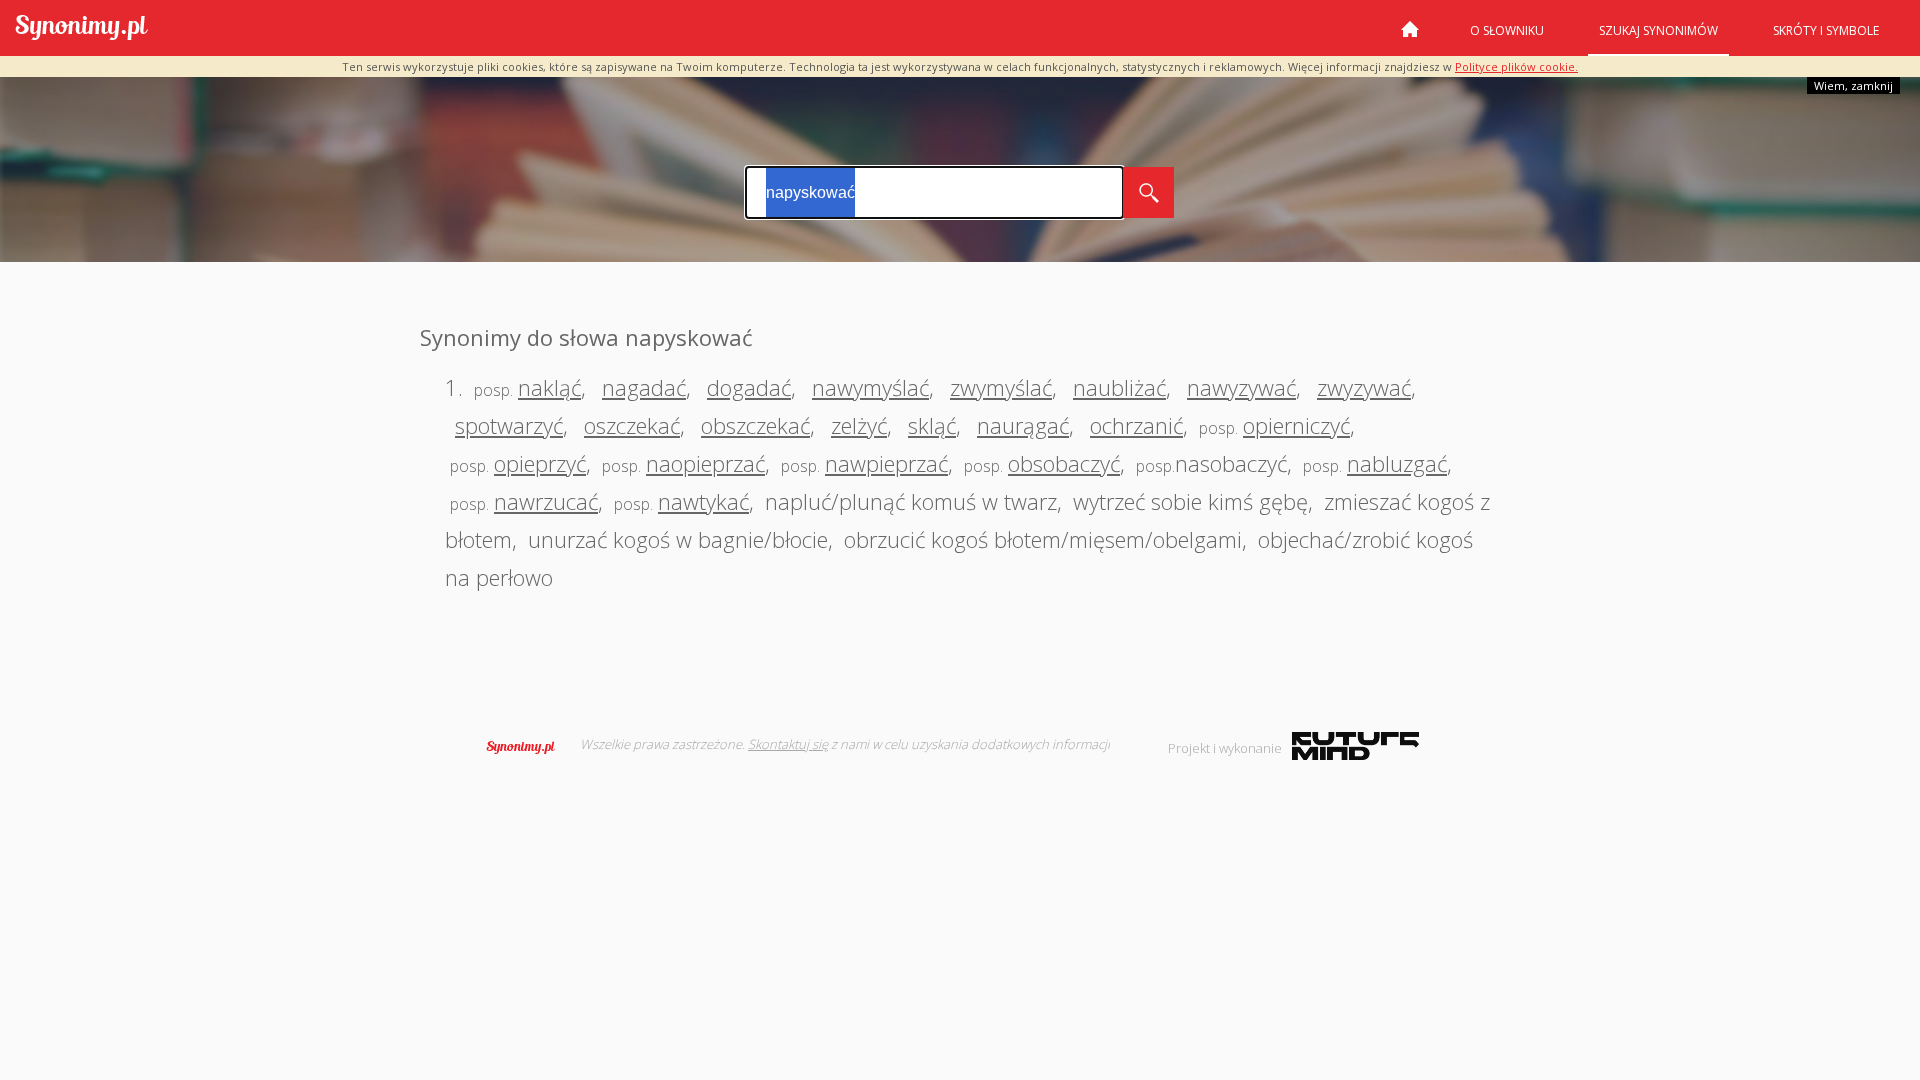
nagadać (644, 387)
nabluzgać (1397, 463)
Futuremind (1355, 746)
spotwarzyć (509, 425)
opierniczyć (1296, 425)
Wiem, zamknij (1853, 85)
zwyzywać (1364, 387)
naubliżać (1119, 387)
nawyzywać (1241, 387)
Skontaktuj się (788, 744)
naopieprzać (705, 463)
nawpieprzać (886, 463)
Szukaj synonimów (1658, 30)
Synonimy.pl (81, 28)
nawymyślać (870, 387)
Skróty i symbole (1826, 30)
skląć (932, 425)
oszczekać (632, 425)
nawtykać (703, 501)
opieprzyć (540, 463)
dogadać (749, 387)
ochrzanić (1136, 425)
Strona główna (1410, 37)
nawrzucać (546, 501)
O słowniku (1507, 30)
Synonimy (527, 747)
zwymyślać (1001, 387)
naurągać (1023, 425)
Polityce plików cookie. (1516, 66)
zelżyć (859, 425)
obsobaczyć (1064, 463)
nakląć (549, 387)
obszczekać (755, 425)
